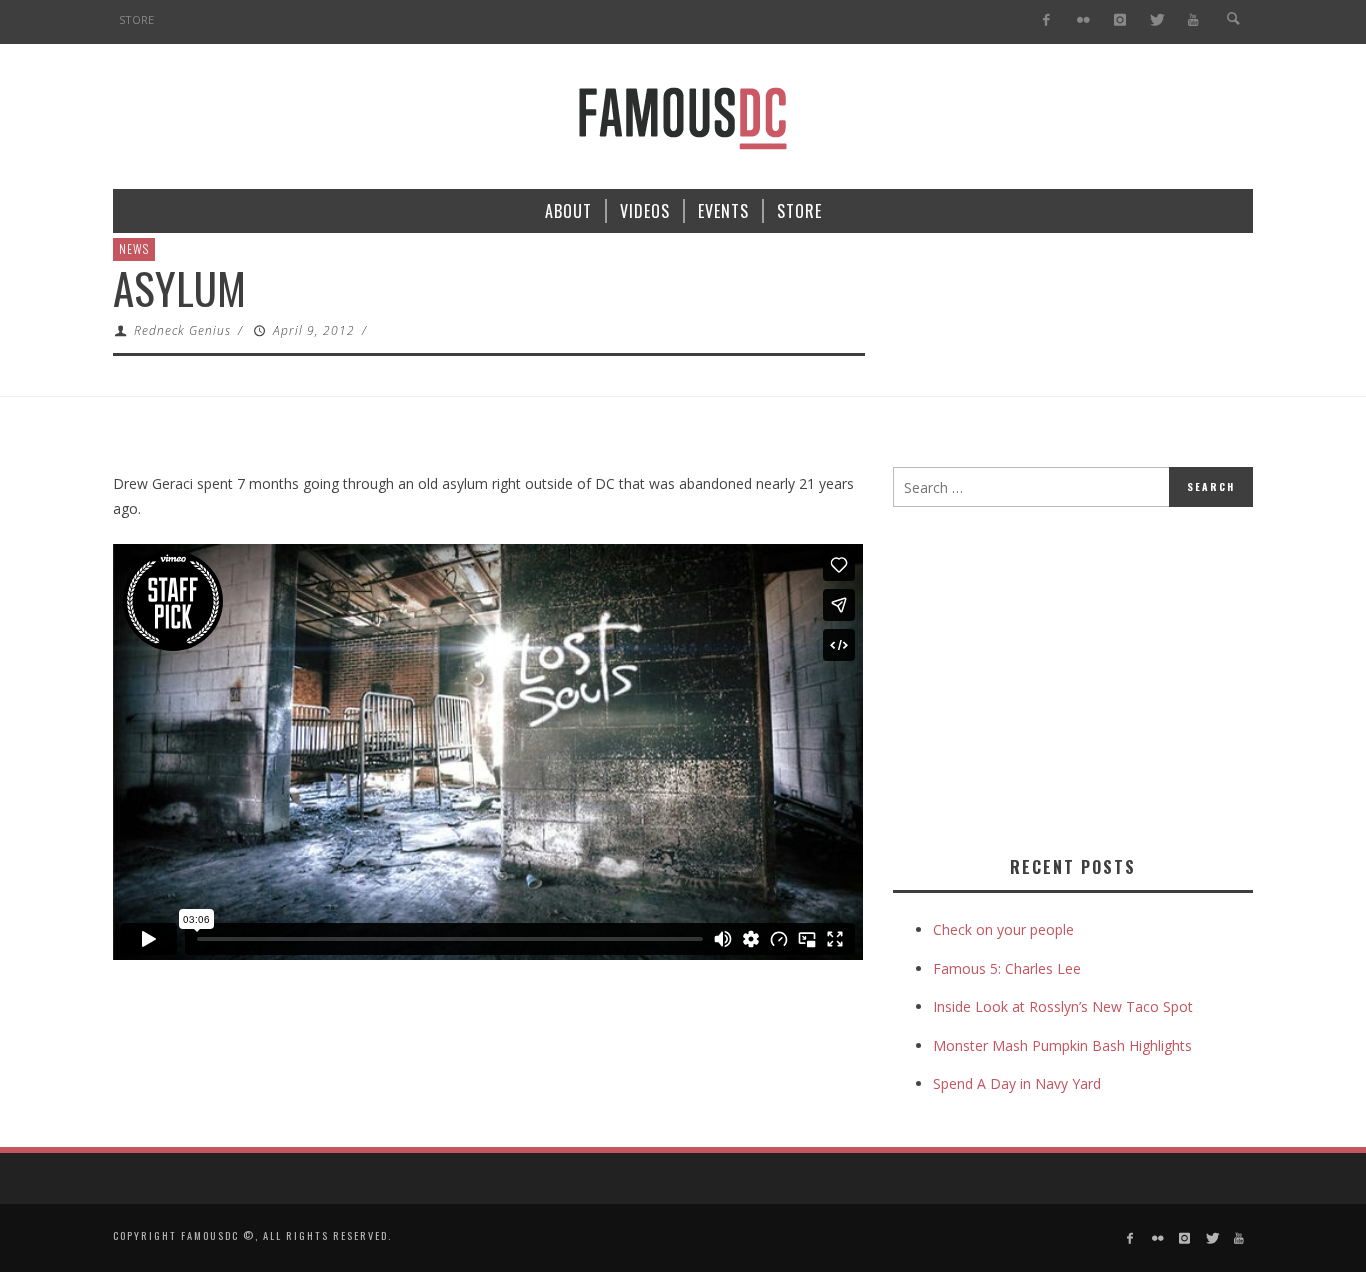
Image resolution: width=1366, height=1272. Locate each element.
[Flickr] (1083, 20)
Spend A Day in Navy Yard (1017, 1083)
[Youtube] (1193, 20)
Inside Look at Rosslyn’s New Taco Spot (1063, 1006)
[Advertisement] (1061, 677)
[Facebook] (1046, 20)
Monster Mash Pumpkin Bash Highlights (1062, 1045)
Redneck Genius (182, 330)
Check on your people (1005, 929)
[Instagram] (1119, 20)
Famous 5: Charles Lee (1007, 968)
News (134, 248)
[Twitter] (1156, 20)
